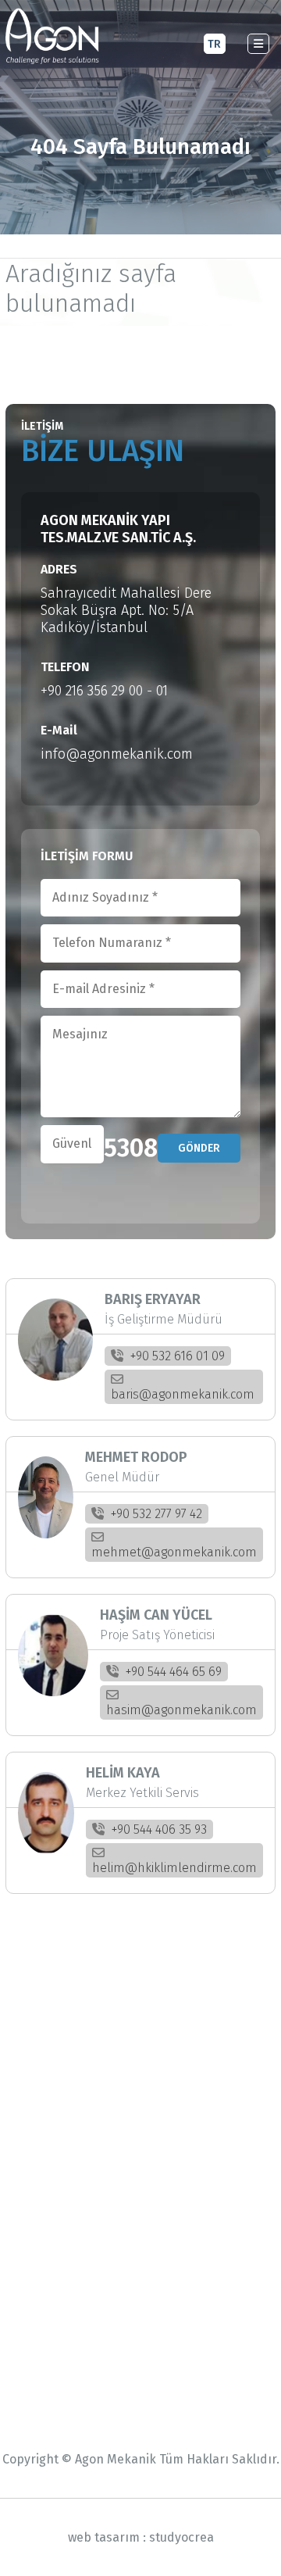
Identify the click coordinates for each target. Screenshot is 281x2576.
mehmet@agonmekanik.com (174, 1552)
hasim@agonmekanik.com (181, 1710)
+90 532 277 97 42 (155, 1514)
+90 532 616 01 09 (176, 1356)
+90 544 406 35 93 (158, 1829)
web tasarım (104, 2537)
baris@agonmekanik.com (183, 1394)
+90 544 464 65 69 (172, 1672)
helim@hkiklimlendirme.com (174, 1868)
